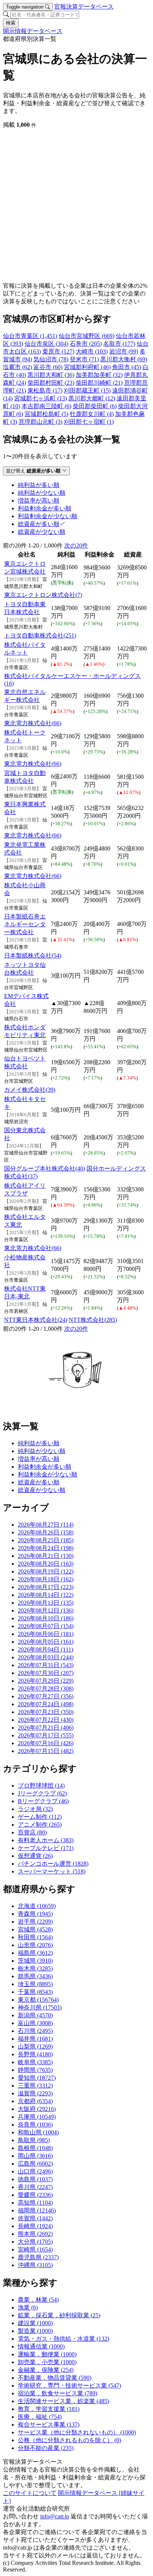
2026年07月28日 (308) (46, 1689)
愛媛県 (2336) (35, 2195)
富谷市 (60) (48, 367)
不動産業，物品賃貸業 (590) (55, 2378)
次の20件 (76, 545)
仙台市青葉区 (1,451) (30, 336)
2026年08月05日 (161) (46, 1642)
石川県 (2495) (35, 2031)
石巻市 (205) (86, 344)
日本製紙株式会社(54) (33, 955)
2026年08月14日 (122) (46, 1595)
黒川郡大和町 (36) (51, 375)
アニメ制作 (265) (40, 1825)
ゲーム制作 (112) (40, 1817)
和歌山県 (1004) (38, 2132)
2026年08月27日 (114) (46, 1525)
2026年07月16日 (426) (46, 1743)
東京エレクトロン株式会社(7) (43, 595)
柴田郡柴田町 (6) (95, 406)
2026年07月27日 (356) (46, 1696)
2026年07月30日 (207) (46, 1673)
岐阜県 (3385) (35, 2062)
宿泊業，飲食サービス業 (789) (58, 2393)
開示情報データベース (33, 31)
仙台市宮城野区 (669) (87, 336)
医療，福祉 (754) (40, 2417)
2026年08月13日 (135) (46, 1603)
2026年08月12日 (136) (46, 1610)
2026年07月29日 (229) (46, 1681)
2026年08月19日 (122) (46, 1571)
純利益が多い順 (39, 1443)
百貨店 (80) (32, 1832)
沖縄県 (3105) (35, 2265)
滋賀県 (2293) (35, 2093)
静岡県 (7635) (35, 2070)
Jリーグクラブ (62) (42, 1793)
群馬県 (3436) (35, 1976)
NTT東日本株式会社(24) (36, 1320)
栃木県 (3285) (35, 1968)
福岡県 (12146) (37, 2210)
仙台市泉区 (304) (46, 344)
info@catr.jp (55, 2516)
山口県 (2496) (35, 2171)
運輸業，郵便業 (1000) (47, 2354)
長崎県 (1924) (35, 2226)
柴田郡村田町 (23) (51, 383)
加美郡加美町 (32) (99, 375)
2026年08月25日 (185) (46, 1540)
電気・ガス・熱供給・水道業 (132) (64, 2339)
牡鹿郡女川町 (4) (92, 414)
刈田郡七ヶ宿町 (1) (89, 422)
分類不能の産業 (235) (46, 2448)
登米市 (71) (84, 359)
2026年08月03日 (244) (46, 1657)
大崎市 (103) (92, 351)
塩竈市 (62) (17, 367)
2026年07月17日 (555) (46, 1735)
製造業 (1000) (35, 2331)
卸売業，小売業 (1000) (47, 2362)
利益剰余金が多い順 (45, 1467)
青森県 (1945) (35, 1914)
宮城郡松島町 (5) (46, 414)
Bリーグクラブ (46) (43, 1801)
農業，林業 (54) (38, 2300)
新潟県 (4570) (35, 2015)
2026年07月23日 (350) (46, 1712)
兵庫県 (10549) (37, 2117)
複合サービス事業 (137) (49, 2425)
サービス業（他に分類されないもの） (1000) (77, 2432)
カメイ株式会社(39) (30, 1090)
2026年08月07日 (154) (46, 1626)
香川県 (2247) (35, 2187)
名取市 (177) (119, 344)
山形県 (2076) (35, 1945)
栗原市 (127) (58, 351)
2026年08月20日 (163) (46, 1564)
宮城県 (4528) (35, 1929)
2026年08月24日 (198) (46, 1548)
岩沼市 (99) (124, 351)
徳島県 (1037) (35, 2179)
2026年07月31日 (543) (46, 1665)
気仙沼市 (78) (51, 359)
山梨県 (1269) (35, 2046)
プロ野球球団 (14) (41, 1786)
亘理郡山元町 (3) (40, 422)
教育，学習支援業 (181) (49, 2409)
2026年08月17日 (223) (46, 1587)
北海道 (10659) (37, 1906)
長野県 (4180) (35, 2054)
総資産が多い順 (39, 1482)
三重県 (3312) (35, 2086)
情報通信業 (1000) (41, 2346)
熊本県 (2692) (35, 2234)
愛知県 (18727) (37, 2078)
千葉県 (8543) (35, 1992)
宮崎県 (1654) (35, 2249)
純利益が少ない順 (42, 1451)
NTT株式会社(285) (93, 1320)
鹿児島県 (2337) (38, 2257)
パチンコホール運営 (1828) (53, 1864)
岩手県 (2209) (35, 1922)
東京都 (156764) (38, 2000)
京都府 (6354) (35, 2101)
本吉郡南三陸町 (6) (46, 406)
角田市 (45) (127, 367)
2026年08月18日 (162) (46, 1579)
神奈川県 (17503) (40, 2007)
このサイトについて (30, 2493)
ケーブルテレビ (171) (46, 1848)
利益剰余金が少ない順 (48, 1474)
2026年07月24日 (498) (46, 1704)
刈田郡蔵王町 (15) (87, 390)
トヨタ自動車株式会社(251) (40, 635)
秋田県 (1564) (35, 1937)
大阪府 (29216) (37, 2109)
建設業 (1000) (35, 2323)
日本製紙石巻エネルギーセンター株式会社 (25, 924)
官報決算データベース (84, 7)
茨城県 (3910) (35, 1961)
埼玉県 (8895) (35, 1984)
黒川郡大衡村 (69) (124, 359)
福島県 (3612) (35, 1953)
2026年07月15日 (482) (46, 1751)
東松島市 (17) (45, 390)
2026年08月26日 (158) (46, 1532)
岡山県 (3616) (35, 2156)
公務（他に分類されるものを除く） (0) (69, 2440)
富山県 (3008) (35, 2023)
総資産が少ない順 (42, 1490)
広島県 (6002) (35, 2164)
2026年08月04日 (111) (45, 1649)
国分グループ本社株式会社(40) (45, 1168)
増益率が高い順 (39, 1459)
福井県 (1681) (35, 2039)
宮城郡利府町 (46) (87, 367)
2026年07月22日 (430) (46, 1720)
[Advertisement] (76, 206)
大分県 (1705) (35, 2242)
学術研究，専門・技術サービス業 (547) (69, 2385)
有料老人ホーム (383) (46, 1840)
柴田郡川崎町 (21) (99, 383)
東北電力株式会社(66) (33, 723)
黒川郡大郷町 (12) (92, 398)
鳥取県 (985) (34, 2140)
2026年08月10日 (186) (46, 1618)
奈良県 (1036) (35, 2125)
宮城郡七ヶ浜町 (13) (40, 398)
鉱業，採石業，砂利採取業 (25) (59, 2315)
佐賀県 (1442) (35, 2218)
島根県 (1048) (35, 2148)
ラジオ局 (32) (35, 1809)
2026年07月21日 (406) (46, 1728)
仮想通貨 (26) (35, 1856)
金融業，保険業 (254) (46, 2370)
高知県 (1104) (35, 2203)
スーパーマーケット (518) (52, 1871)
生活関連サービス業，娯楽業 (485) (64, 2401)
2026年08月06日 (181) (46, 1634)
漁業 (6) (28, 2307)
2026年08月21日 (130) (46, 1556)
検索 (11, 23)
